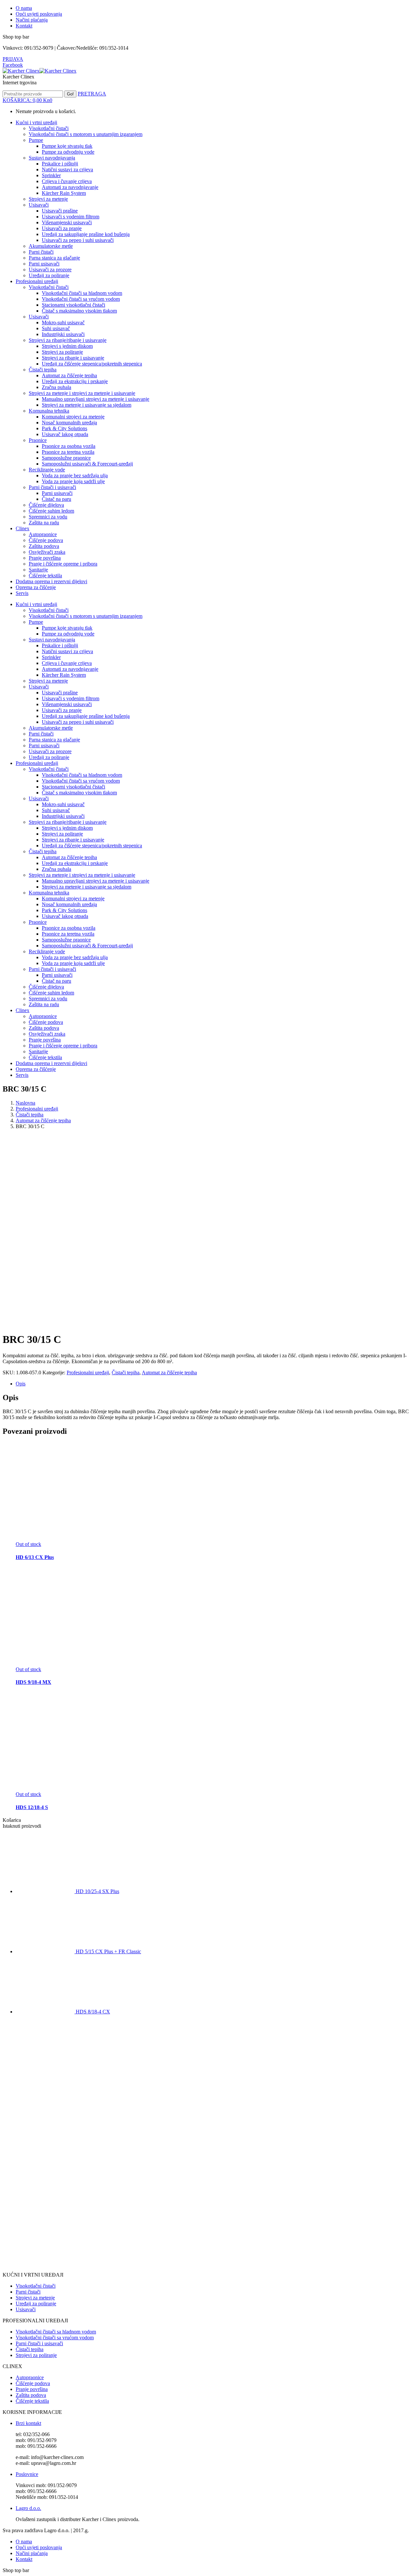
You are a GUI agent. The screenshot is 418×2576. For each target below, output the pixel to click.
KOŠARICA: (27, 100)
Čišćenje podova (33, 2383)
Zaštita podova (31, 2395)
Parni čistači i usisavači (39, 2343)
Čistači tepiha (30, 1115)
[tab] (216, 1384)
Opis (21, 1384)
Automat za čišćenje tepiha (43, 1120)
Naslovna (25, 1103)
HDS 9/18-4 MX (33, 1682)
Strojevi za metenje (35, 2298)
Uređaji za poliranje (36, 2304)
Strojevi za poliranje (36, 2355)
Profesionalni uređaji (37, 1109)
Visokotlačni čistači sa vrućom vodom (55, 2338)
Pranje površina (32, 2389)
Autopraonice (30, 2377)
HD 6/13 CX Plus (35, 1557)
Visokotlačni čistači (36, 2286)
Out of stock (28, 1544)
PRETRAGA (92, 94)
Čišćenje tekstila (32, 2401)
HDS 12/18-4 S (32, 1807)
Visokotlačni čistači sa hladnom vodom (56, 2332)
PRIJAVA (13, 59)
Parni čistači (28, 2292)
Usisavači (26, 2309)
